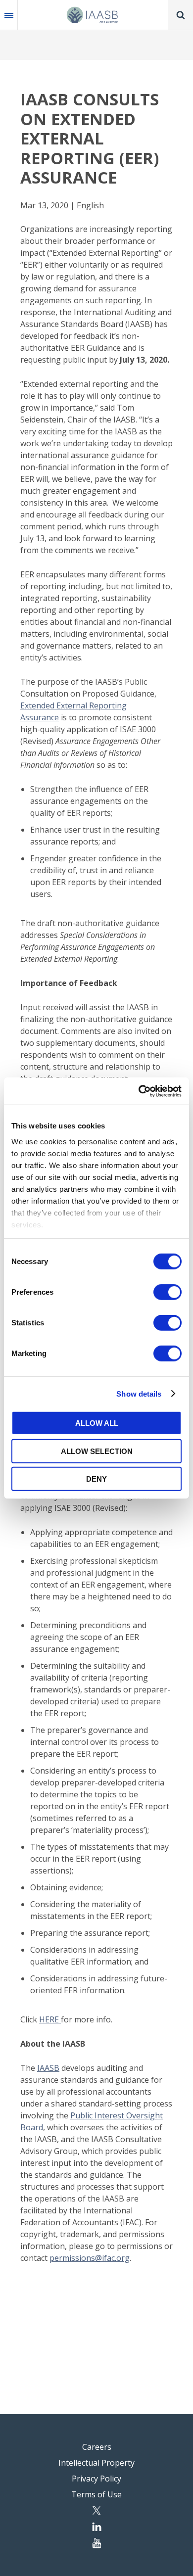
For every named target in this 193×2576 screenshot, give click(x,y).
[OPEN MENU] (9, 15)
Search (181, 15)
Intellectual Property (96, 2463)
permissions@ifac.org (90, 2258)
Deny (96, 1479)
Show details (139, 1393)
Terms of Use (96, 2494)
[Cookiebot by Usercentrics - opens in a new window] (139, 1091)
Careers (97, 2447)
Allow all (97, 1423)
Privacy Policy (96, 2479)
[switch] (168, 1292)
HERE (50, 2019)
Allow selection (97, 1451)
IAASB (48, 2068)
